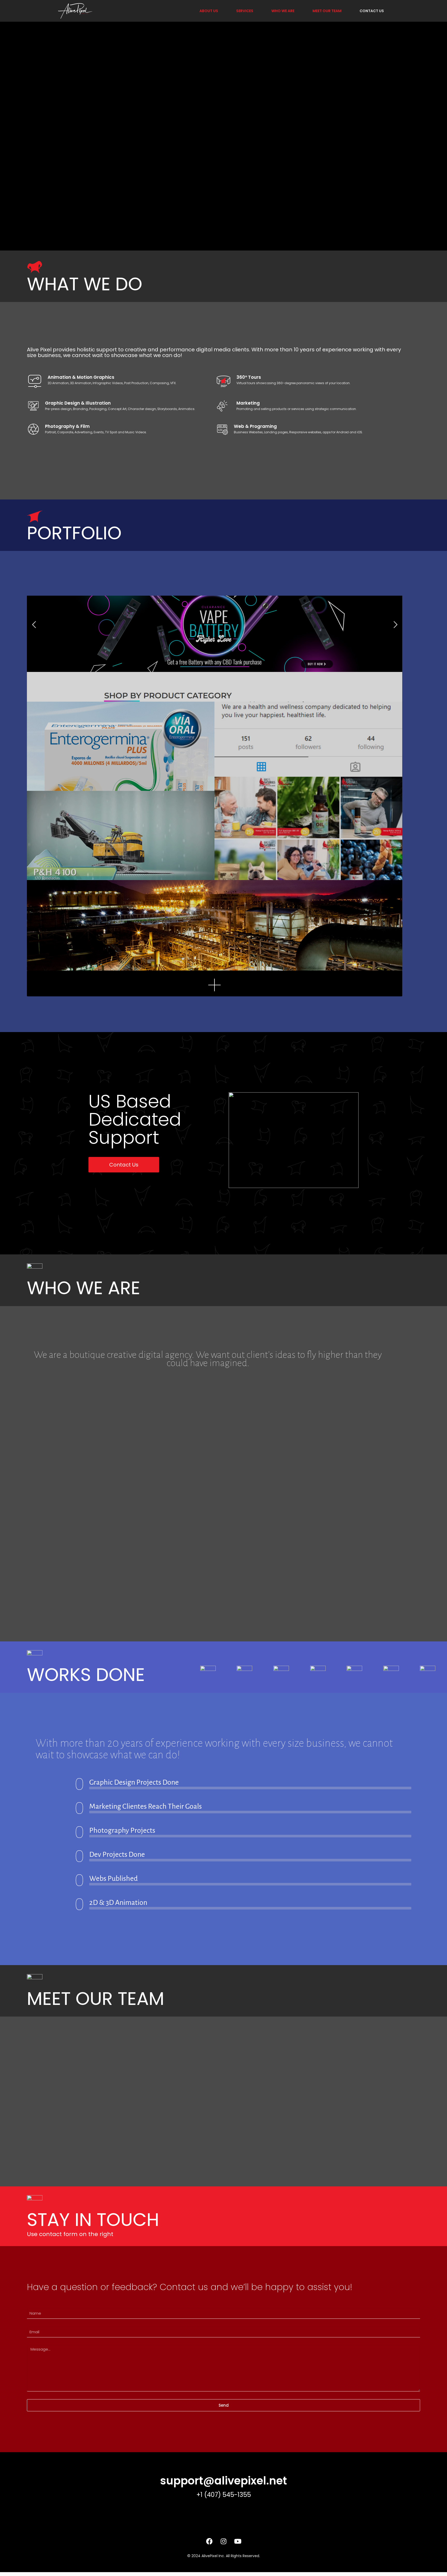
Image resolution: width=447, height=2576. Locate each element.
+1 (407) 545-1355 (224, 2495)
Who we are (283, 11)
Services (245, 11)
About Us (209, 11)
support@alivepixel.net (224, 2481)
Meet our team (327, 11)
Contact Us (372, 11)
